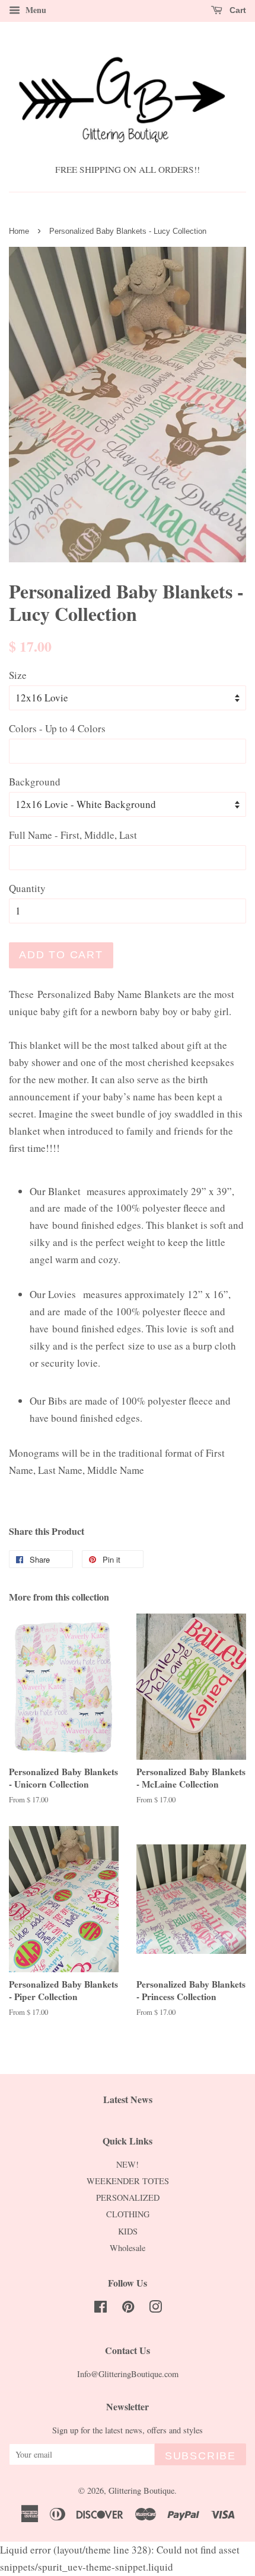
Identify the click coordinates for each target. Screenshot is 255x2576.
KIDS (128, 2231)
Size (18, 675)
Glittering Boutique (141, 2490)
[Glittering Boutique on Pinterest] (128, 2309)
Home (19, 231)
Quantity (27, 888)
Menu (35, 10)
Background (35, 782)
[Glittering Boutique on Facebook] (101, 2309)
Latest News (128, 2099)
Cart (237, 10)
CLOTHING (128, 2214)
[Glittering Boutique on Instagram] (155, 2309)
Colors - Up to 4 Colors (57, 728)
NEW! (128, 2164)
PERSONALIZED (128, 2197)
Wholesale (128, 2248)
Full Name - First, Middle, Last (73, 835)
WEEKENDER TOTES (128, 2181)
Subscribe (200, 2456)
